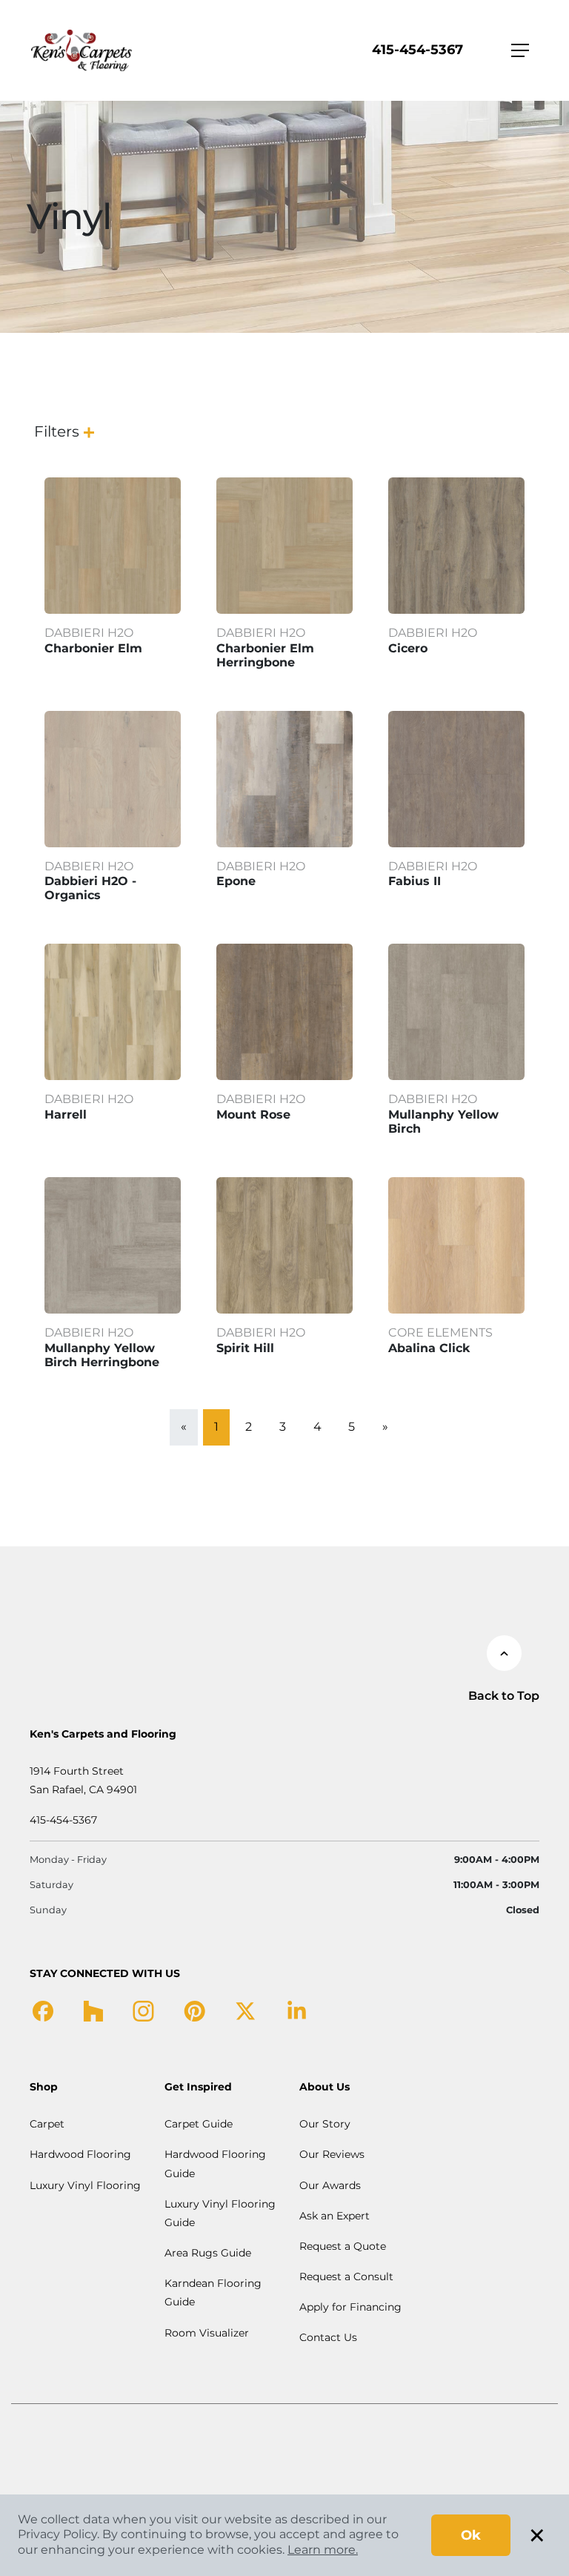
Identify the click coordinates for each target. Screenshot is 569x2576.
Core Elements (440, 1332)
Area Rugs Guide (208, 2253)
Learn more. (323, 2550)
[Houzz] (93, 2010)
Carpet (47, 2124)
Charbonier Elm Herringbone (265, 655)
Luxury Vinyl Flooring (85, 2185)
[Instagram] (143, 2010)
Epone (236, 881)
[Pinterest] (194, 2010)
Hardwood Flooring (80, 2154)
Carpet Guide (199, 2124)
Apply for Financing (350, 2307)
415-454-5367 (417, 50)
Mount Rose (253, 1115)
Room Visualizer (207, 2333)
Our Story (325, 2124)
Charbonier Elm (93, 648)
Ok (471, 2535)
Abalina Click (429, 1348)
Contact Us (328, 2337)
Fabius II (415, 881)
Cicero (408, 648)
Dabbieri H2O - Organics (90, 888)
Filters (57, 431)
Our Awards (330, 2185)
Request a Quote (343, 2246)
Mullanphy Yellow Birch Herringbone (102, 1355)
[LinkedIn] (297, 2010)
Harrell (66, 1115)
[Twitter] (246, 2010)
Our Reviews (332, 2154)
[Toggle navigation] (520, 50)
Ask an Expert (335, 2216)
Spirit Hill (245, 1348)
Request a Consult (346, 2277)
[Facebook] (43, 2010)
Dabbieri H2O (89, 633)
